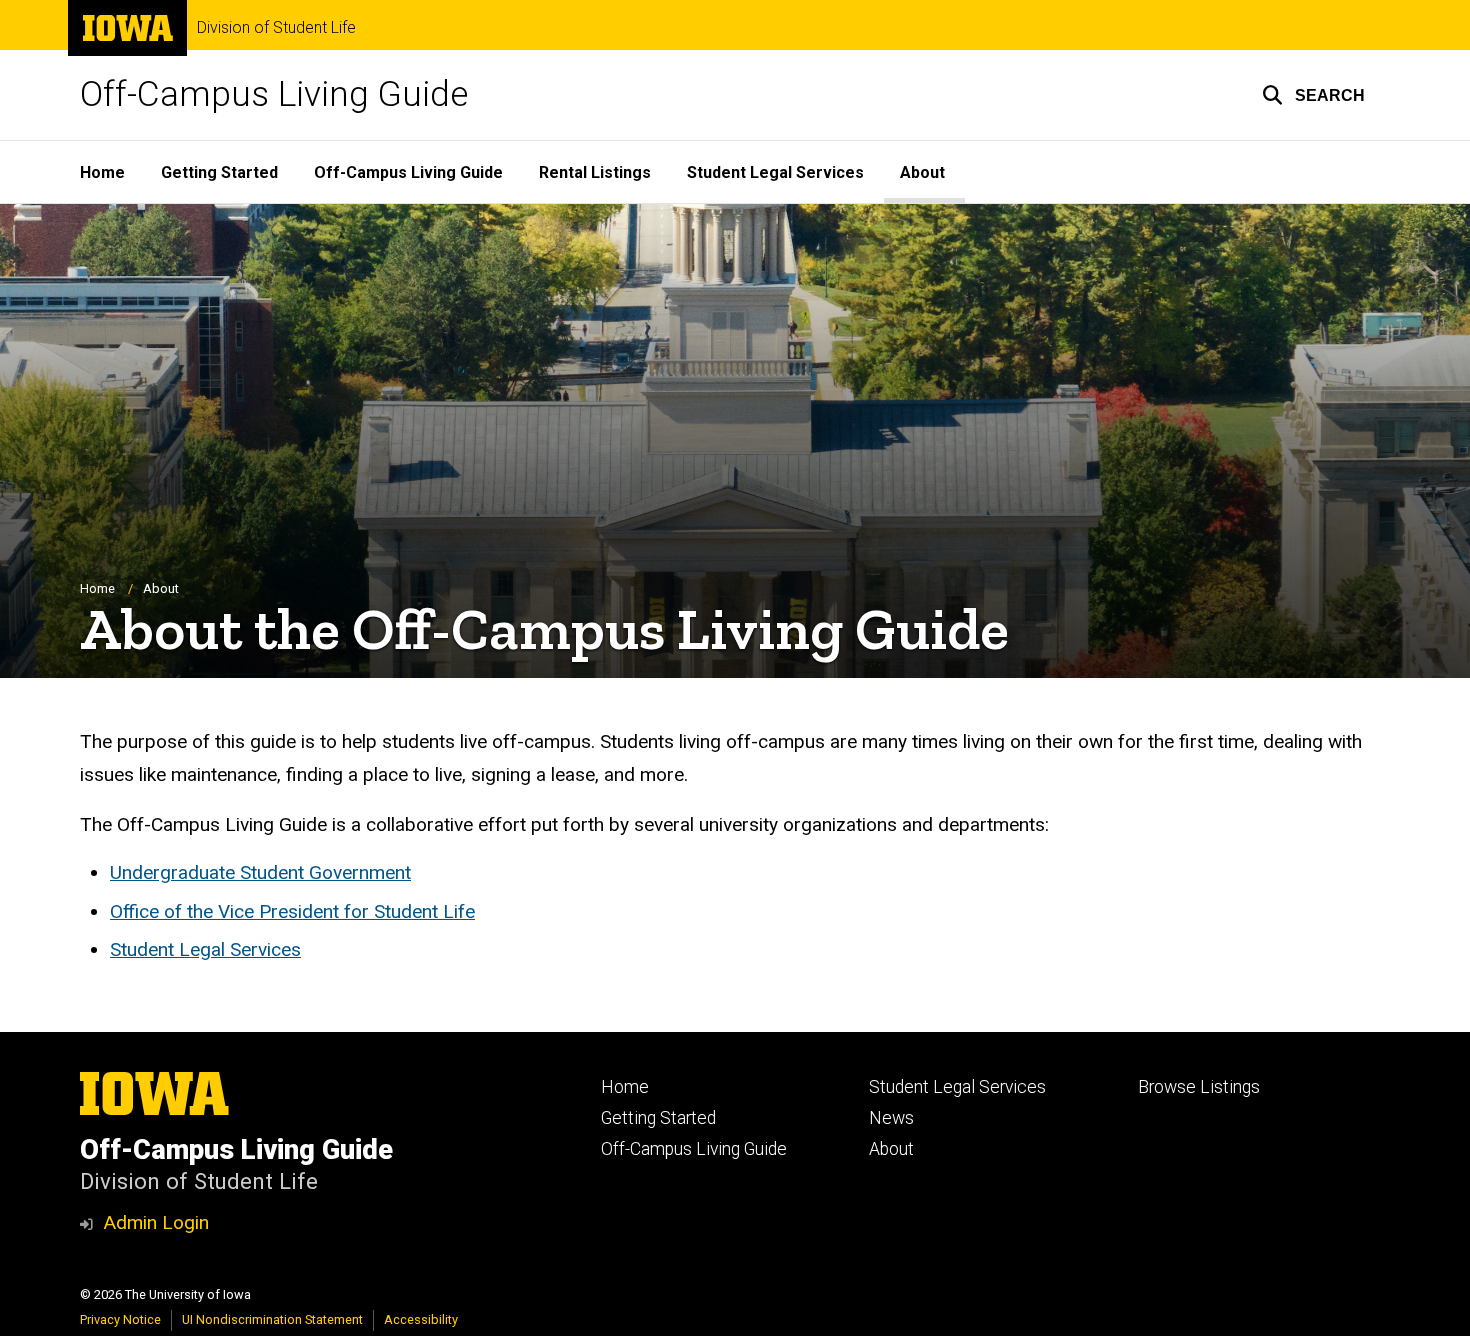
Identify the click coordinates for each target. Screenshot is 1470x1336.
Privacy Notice (120, 1319)
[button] (1313, 95)
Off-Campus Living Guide (274, 94)
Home (102, 172)
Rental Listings (595, 172)
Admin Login (156, 1222)
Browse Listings (1199, 1087)
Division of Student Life (276, 28)
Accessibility (421, 1319)
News (891, 1118)
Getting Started (219, 172)
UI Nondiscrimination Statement (272, 1319)
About (922, 172)
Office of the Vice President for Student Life (292, 911)
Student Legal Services (775, 172)
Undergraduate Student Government (260, 872)
